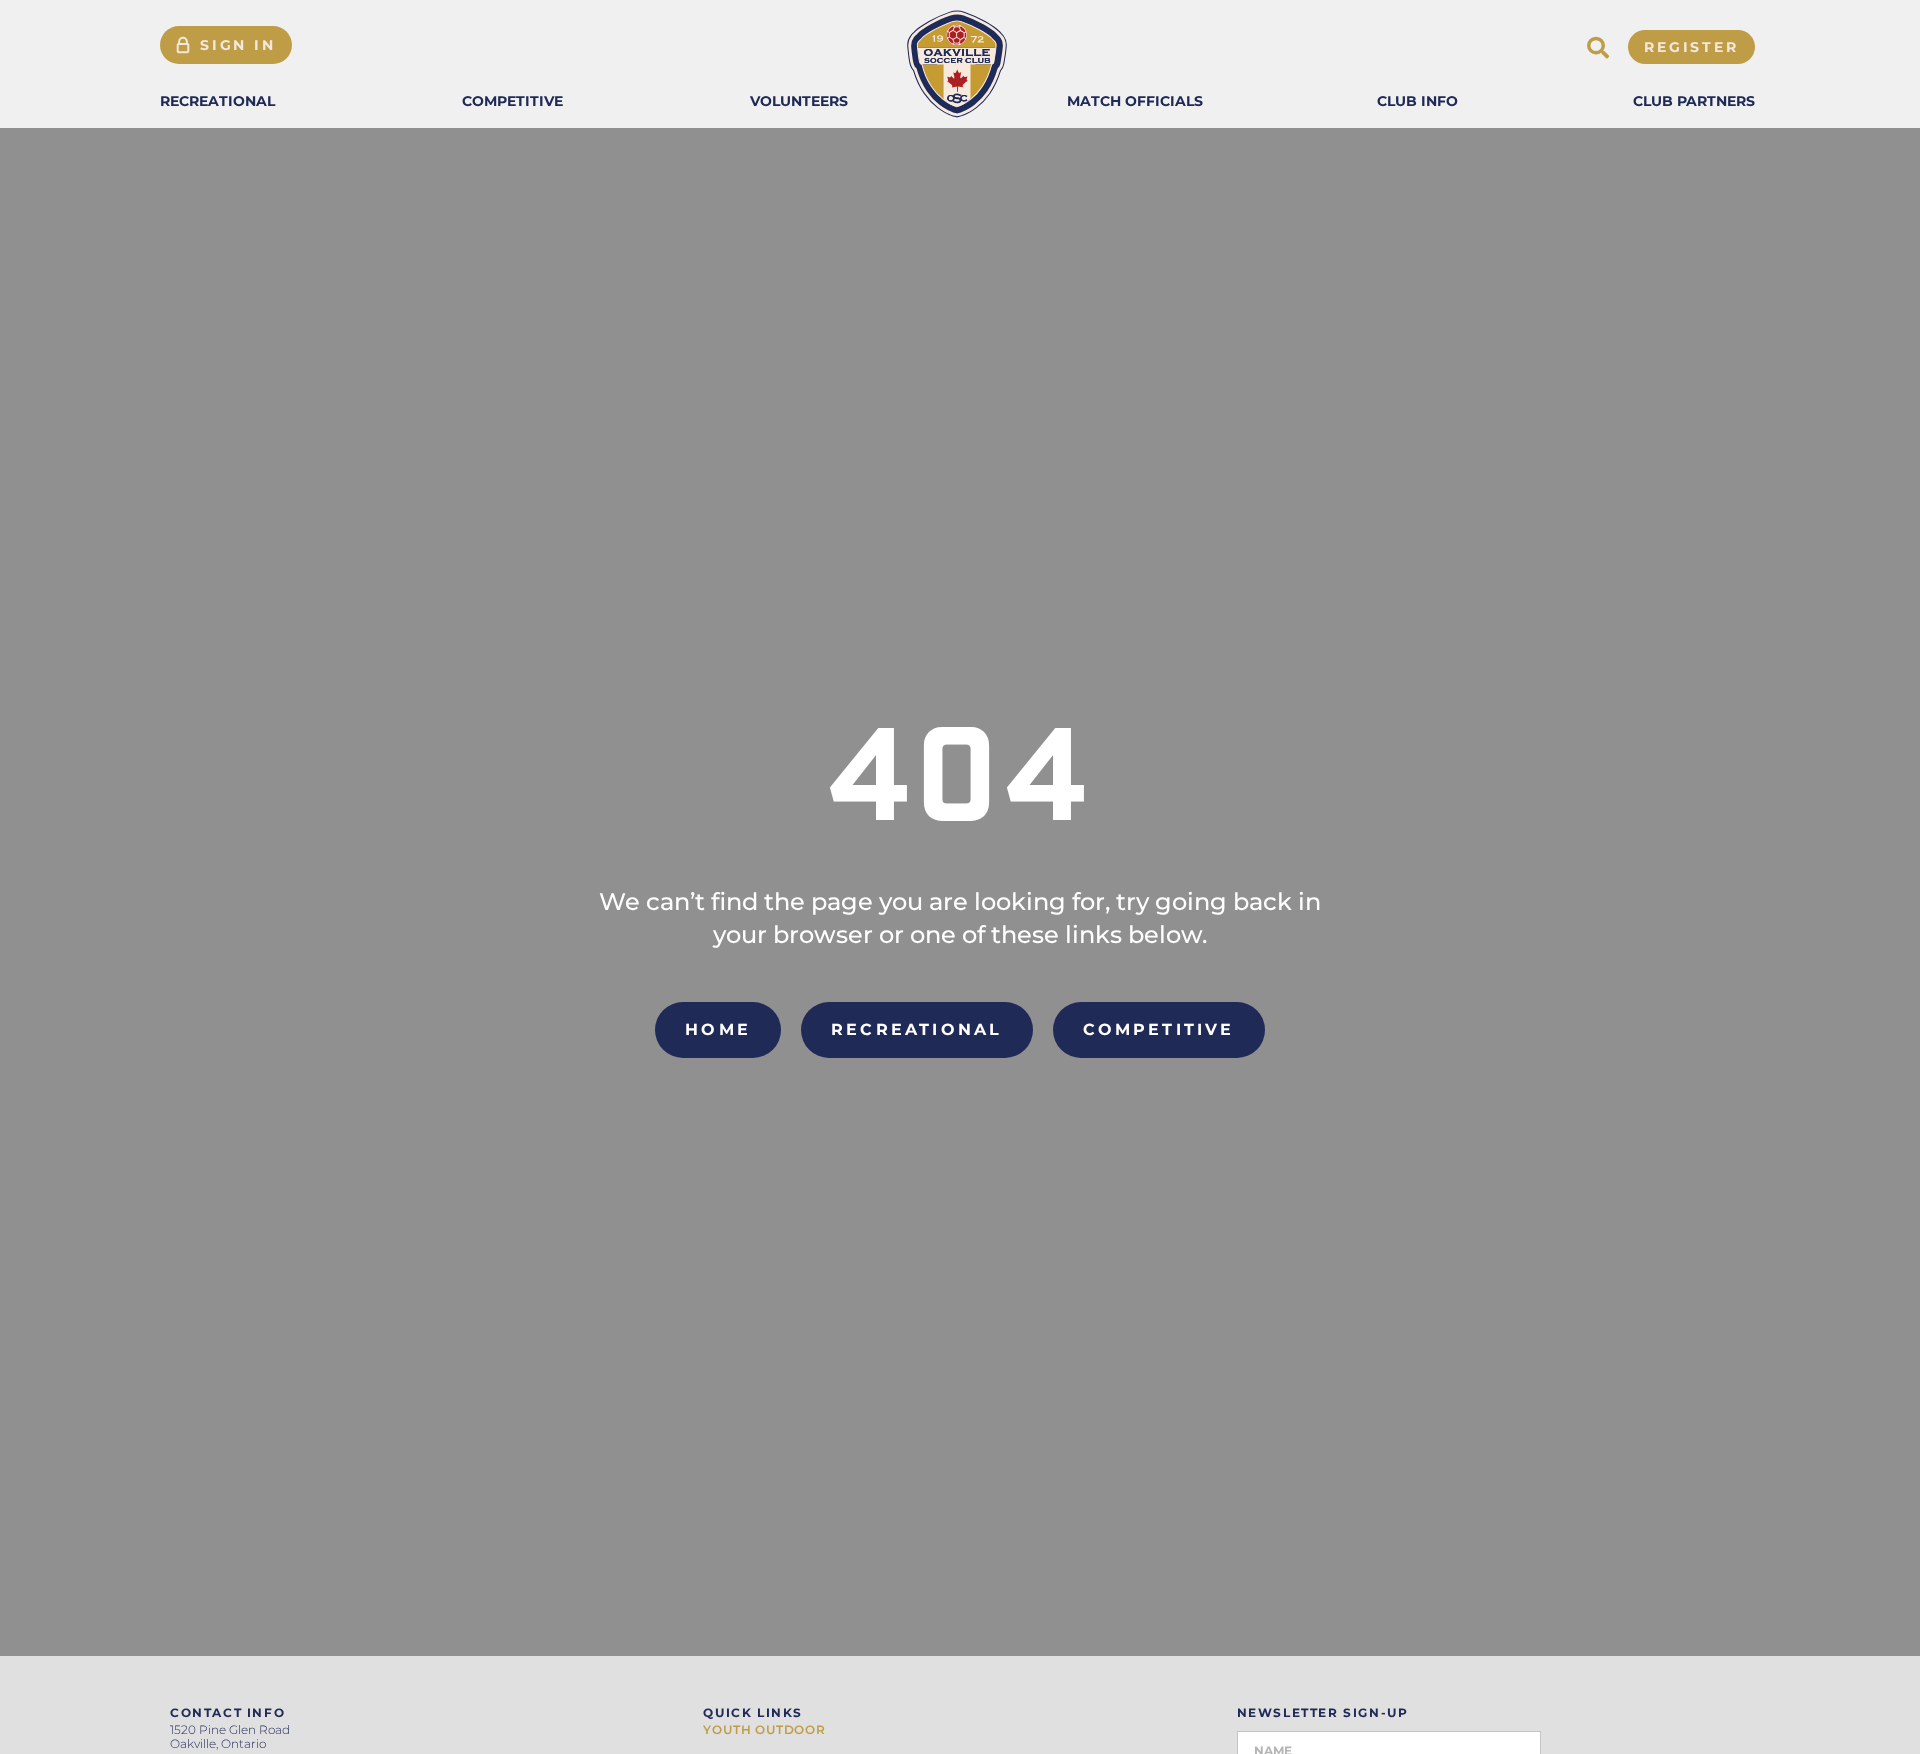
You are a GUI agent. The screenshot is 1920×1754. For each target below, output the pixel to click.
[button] (217, 101)
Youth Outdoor (764, 1730)
